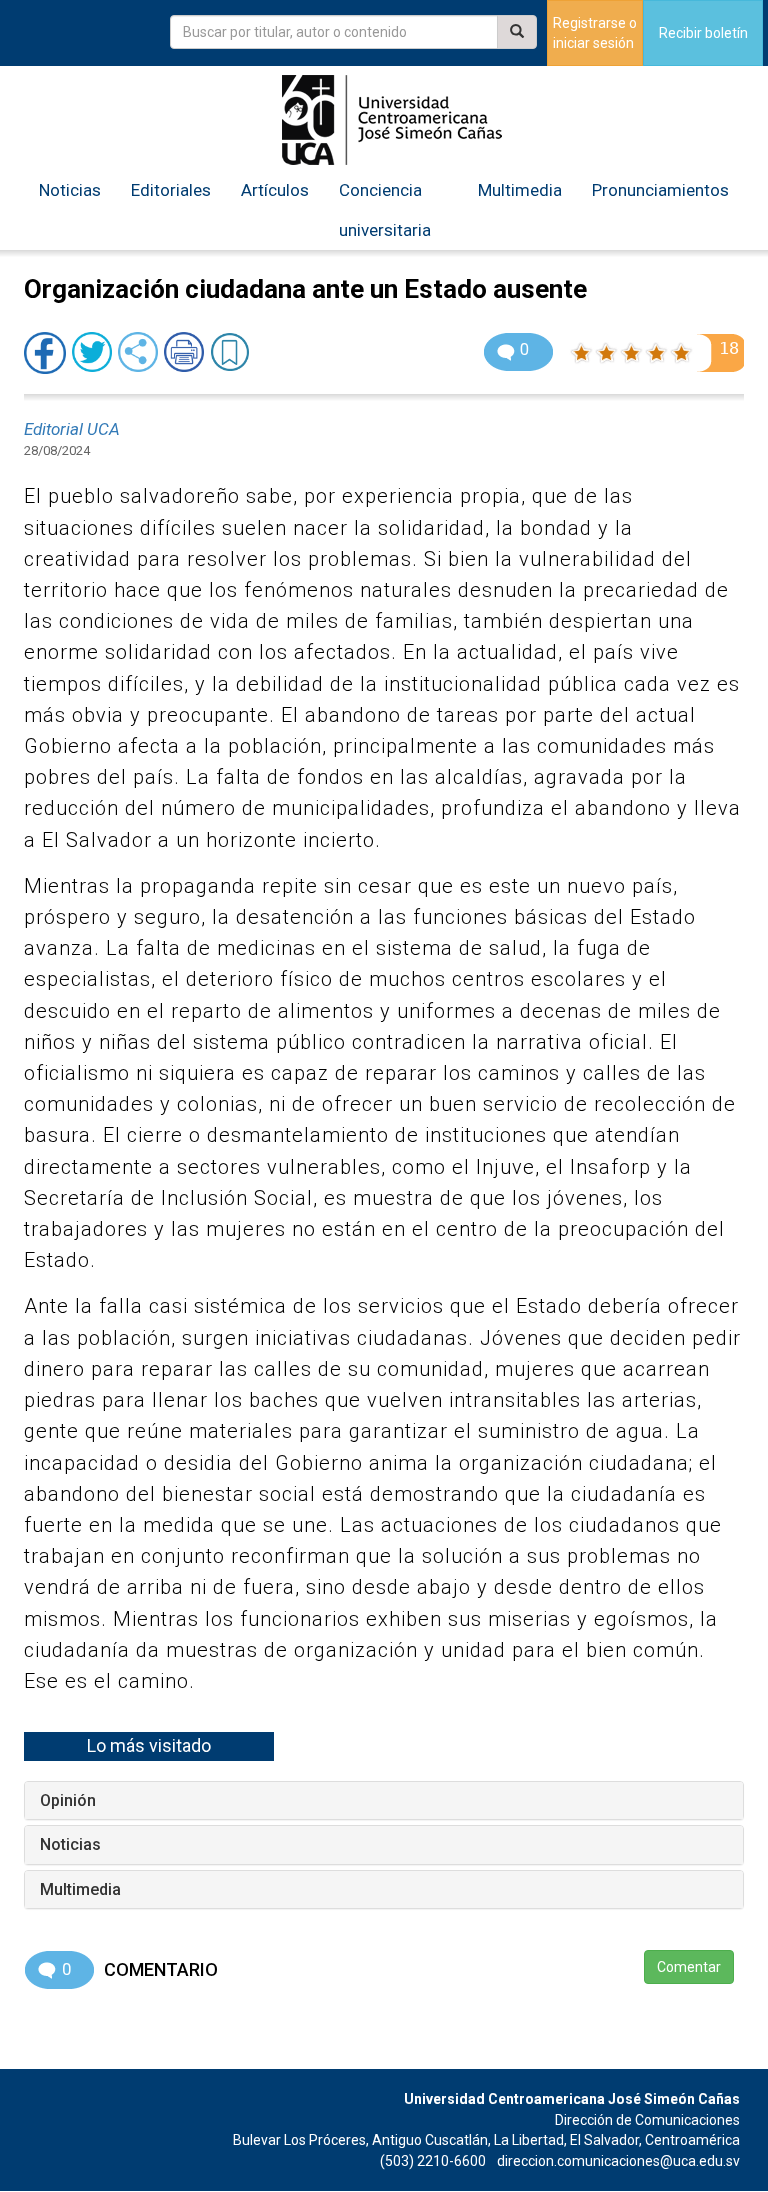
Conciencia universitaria (385, 210)
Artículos (275, 190)
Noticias (70, 190)
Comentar (689, 1967)
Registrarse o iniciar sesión (595, 33)
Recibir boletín (703, 33)
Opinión (68, 1800)
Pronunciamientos (660, 190)
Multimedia (520, 190)
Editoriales (171, 190)
